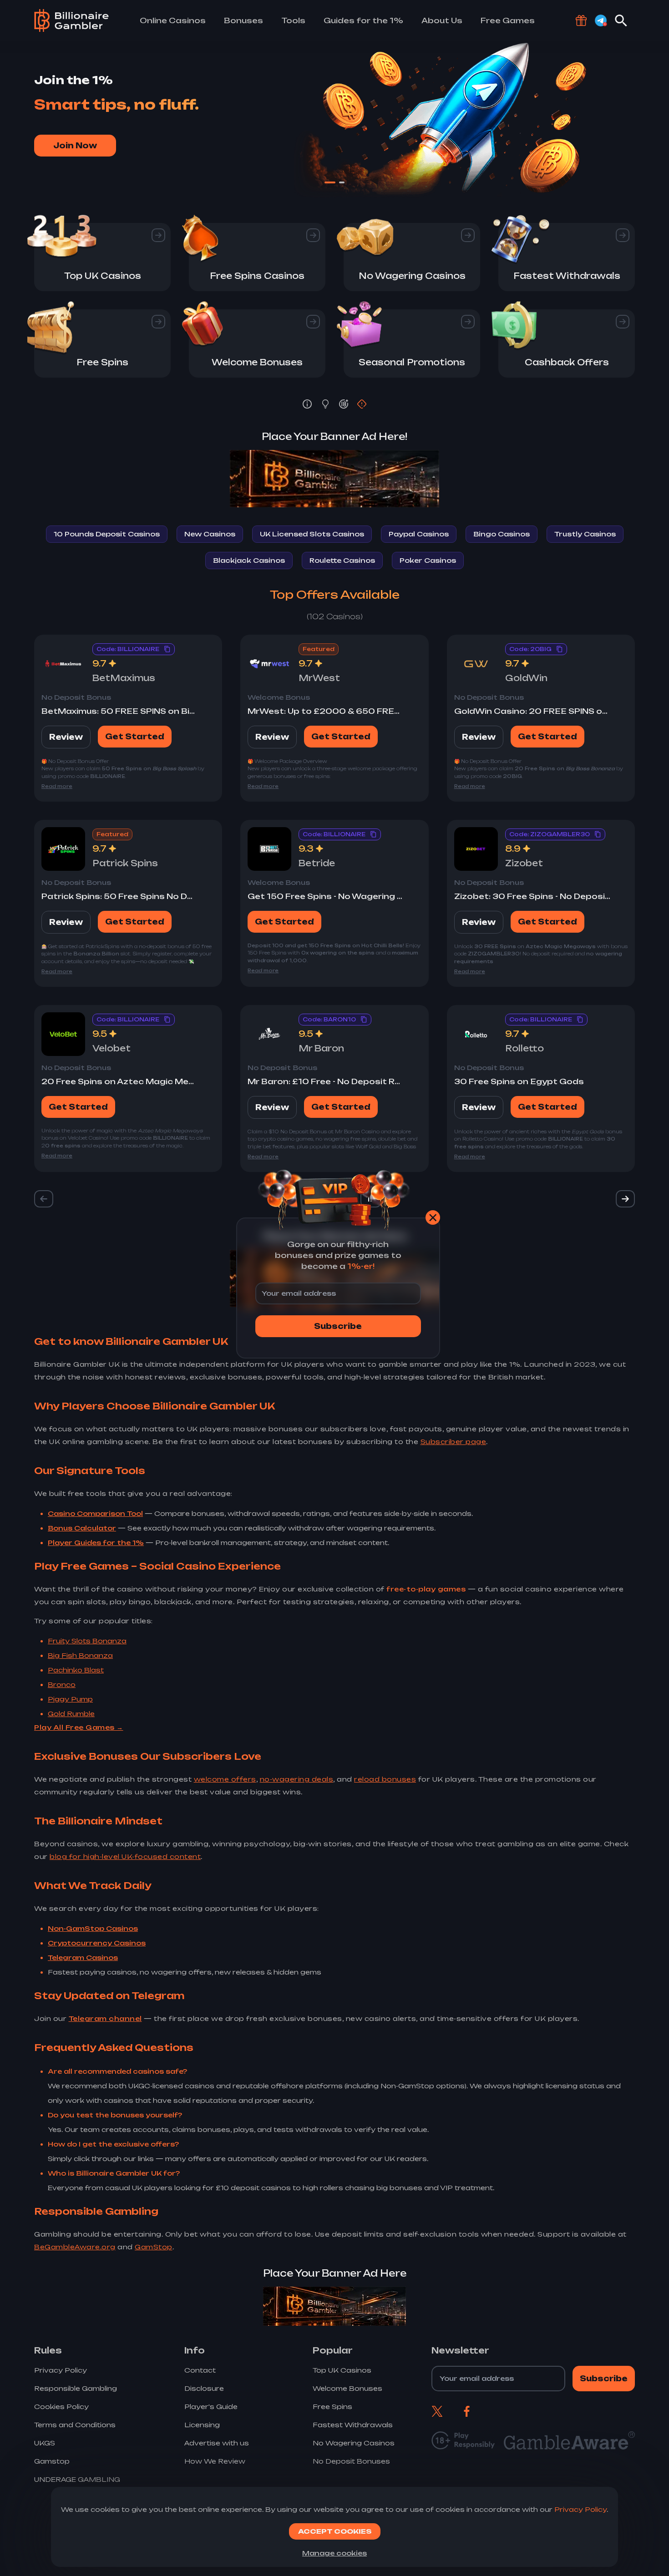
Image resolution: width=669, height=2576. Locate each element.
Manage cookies (334, 2553)
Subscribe (338, 1326)
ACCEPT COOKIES (335, 2531)
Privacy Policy (580, 2509)
